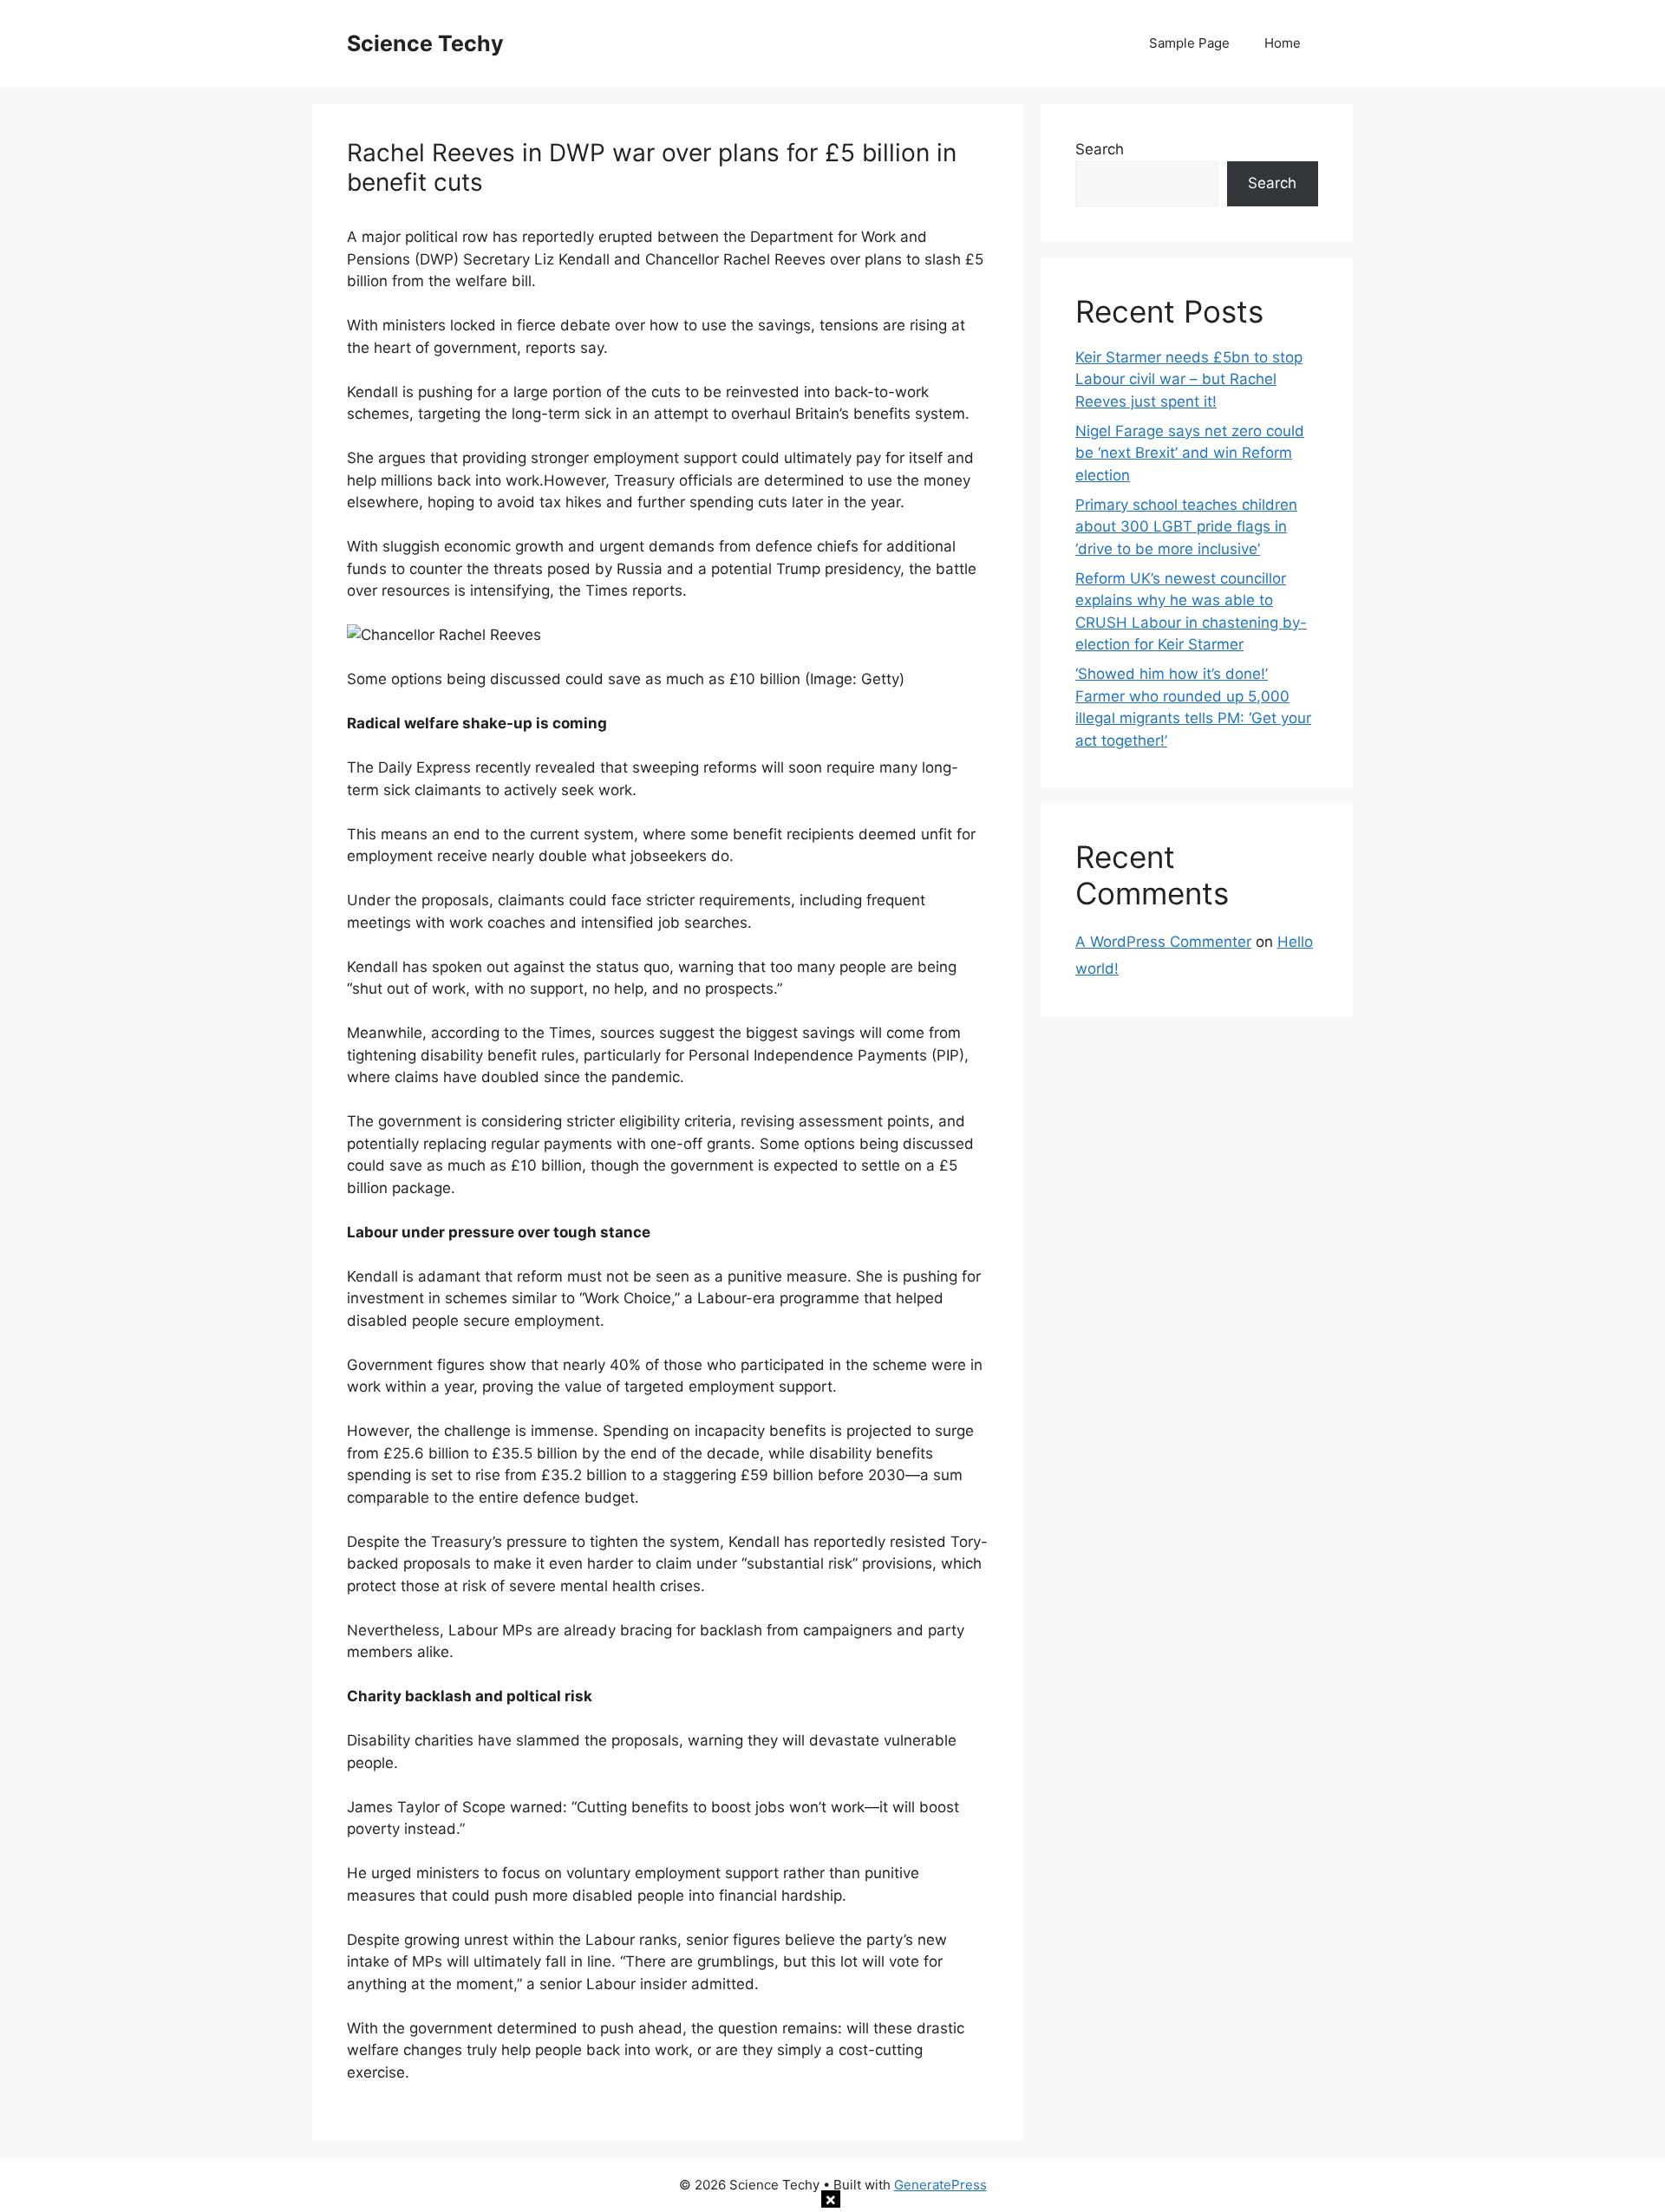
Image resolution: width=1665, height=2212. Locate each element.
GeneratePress (940, 2185)
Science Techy (425, 43)
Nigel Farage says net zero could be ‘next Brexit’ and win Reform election (1190, 453)
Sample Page (1189, 43)
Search (1100, 149)
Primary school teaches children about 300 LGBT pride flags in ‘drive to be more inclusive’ (1186, 527)
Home (1283, 43)
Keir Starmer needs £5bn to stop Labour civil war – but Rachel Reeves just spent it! (1189, 379)
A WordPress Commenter (1163, 942)
